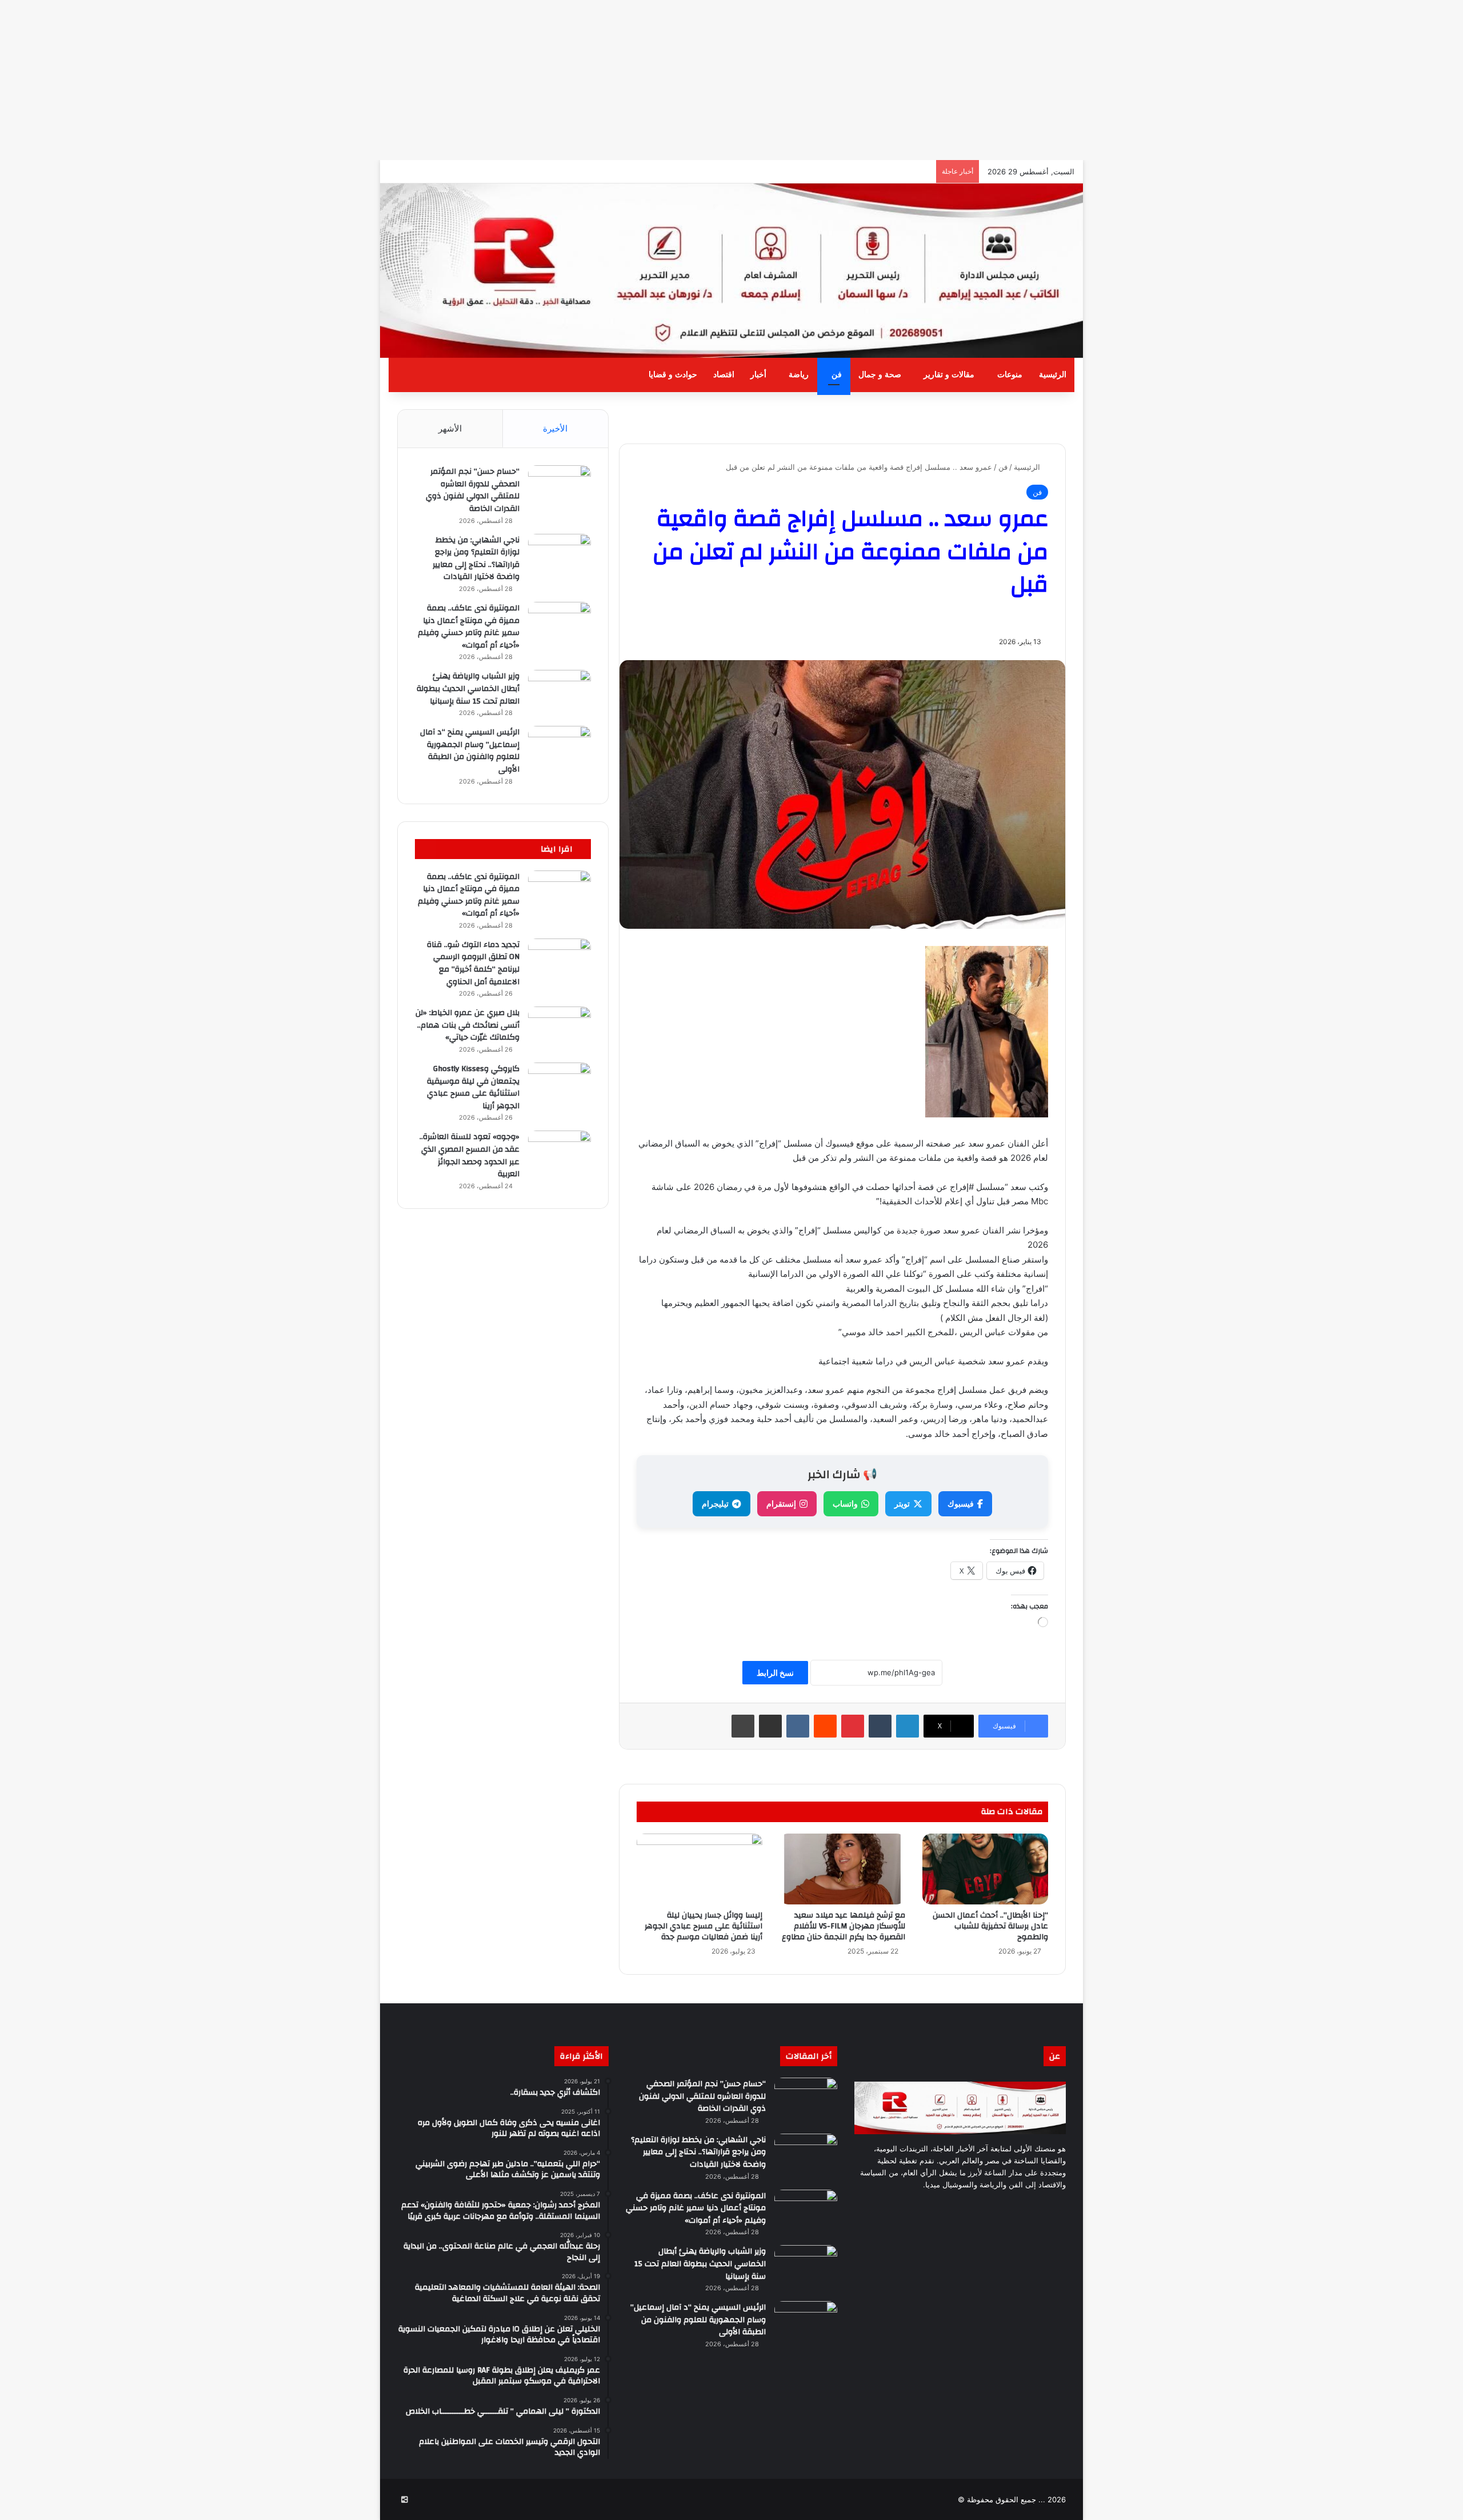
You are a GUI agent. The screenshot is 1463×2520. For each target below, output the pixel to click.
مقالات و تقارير (949, 375)
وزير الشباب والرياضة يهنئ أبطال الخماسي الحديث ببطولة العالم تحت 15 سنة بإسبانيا (468, 688)
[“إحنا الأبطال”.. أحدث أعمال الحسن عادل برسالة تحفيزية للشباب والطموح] (985, 1869)
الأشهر (450, 428)
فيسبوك (961, 1503)
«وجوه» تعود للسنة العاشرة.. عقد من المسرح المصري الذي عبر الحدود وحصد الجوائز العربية (469, 1155)
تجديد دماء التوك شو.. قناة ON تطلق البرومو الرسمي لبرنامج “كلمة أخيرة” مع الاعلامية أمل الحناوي (473, 963)
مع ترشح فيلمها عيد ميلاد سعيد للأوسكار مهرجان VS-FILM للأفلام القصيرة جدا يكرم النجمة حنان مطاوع (844, 1926)
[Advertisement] (1120, 80)
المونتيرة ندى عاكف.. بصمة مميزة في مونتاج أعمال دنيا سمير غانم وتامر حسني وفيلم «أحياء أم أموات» (469, 627)
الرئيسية (1053, 375)
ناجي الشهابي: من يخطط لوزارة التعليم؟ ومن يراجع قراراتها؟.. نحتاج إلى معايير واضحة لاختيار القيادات (476, 559)
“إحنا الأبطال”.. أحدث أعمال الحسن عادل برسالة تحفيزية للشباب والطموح (990, 1926)
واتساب (845, 1503)
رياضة (799, 375)
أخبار (758, 375)
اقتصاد (724, 375)
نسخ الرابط (775, 1673)
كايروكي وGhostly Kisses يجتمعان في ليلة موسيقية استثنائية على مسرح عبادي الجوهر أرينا (473, 1087)
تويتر (902, 1503)
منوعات (1010, 375)
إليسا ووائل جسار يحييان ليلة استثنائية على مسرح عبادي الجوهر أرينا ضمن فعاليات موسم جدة (703, 1926)
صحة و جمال (880, 375)
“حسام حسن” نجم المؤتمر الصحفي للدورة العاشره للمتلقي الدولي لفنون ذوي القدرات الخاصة (473, 490)
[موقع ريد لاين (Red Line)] (731, 271)
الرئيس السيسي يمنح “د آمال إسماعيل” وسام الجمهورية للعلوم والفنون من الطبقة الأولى (470, 751)
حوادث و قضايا (673, 375)
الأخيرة (555, 428)
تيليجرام (715, 1503)
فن (837, 375)
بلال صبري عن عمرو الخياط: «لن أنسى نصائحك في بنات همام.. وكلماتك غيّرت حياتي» (467, 1025)
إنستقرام (781, 1503)
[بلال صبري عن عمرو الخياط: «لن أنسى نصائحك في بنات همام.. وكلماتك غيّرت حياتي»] (559, 1028)
